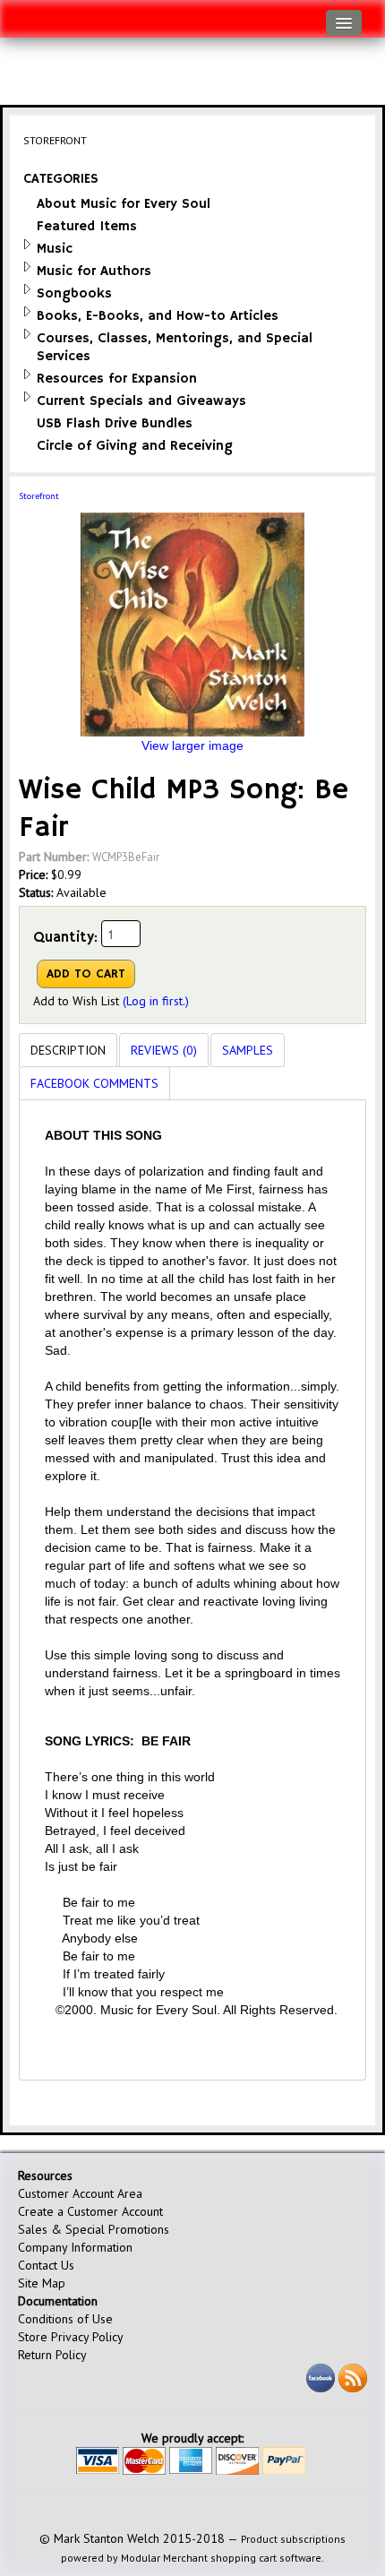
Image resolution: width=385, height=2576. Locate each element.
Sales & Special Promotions (94, 2229)
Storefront (39, 496)
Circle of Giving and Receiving (135, 446)
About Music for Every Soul (124, 204)
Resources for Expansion (117, 379)
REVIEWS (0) (164, 1050)
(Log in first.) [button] (156, 1001)
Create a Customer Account (90, 2211)
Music (55, 249)
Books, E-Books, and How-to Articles (158, 316)
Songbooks (74, 293)
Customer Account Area (80, 2193)
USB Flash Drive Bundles (115, 423)
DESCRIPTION (68, 1050)
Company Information (75, 2247)
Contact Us (46, 2265)
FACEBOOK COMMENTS (94, 1083)
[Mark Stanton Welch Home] (23, 14)
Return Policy (52, 2355)
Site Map (42, 2283)
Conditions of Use (65, 2319)
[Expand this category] (27, 244)
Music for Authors (94, 271)
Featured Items (87, 226)
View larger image (192, 745)
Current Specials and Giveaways (141, 401)
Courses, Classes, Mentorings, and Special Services (175, 347)
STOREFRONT (55, 140)
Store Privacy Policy (71, 2337)
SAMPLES (248, 1050)
